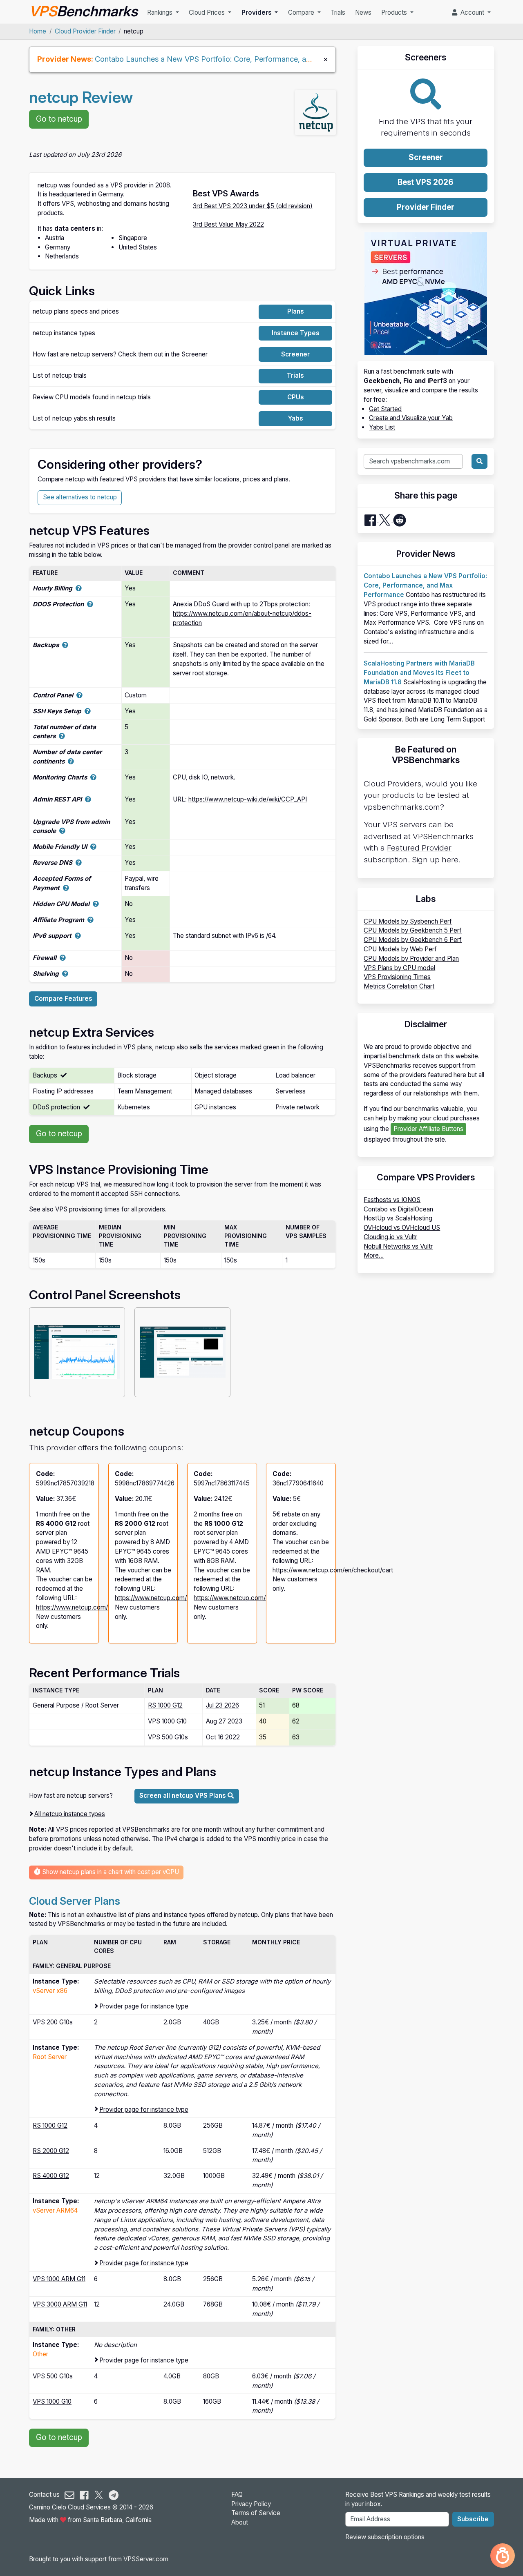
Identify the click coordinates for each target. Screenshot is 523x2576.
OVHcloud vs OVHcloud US (402, 1228)
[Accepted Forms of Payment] (66, 888)
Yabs (296, 418)
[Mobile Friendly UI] (93, 847)
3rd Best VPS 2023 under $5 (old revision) (253, 206)
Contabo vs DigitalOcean (398, 1209)
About (240, 2522)
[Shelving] (65, 974)
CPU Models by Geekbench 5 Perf (413, 930)
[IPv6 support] (78, 936)
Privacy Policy (251, 2504)
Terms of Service (256, 2513)
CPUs (296, 397)
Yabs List (382, 427)
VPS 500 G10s (168, 1737)
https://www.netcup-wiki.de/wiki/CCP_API (248, 799)
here (450, 860)
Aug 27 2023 (224, 1721)
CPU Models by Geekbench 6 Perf (413, 940)
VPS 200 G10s (53, 2022)
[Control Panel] (79, 695)
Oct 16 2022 (223, 1737)
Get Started (385, 409)
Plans (296, 311)
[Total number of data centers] (62, 736)
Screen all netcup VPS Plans (183, 1796)
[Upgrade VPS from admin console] (62, 831)
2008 (163, 185)
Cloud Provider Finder (85, 31)
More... (374, 1255)
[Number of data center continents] (71, 761)
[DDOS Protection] (90, 604)
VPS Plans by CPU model (399, 968)
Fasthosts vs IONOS (392, 1200)
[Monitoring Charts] (93, 777)
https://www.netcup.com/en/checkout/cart (96, 1607)
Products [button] (395, 12)
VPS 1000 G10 (167, 1721)
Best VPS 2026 (426, 182)
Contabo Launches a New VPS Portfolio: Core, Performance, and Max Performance (236, 59)
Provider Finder (426, 207)
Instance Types (296, 333)
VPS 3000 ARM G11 (60, 2304)
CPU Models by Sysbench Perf (408, 921)
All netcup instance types (70, 1814)
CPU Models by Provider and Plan (411, 958)
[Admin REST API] (88, 799)
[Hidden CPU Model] (96, 904)
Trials (338, 12)
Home (38, 31)
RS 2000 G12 (51, 2151)
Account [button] (472, 12)
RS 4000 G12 (51, 2176)
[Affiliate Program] (91, 920)
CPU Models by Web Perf (400, 949)
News (363, 12)
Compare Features (63, 999)
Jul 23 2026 (222, 1705)
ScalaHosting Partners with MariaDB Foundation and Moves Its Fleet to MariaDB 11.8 (419, 673)
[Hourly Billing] (79, 588)
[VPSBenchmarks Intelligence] (503, 2556)
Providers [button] (257, 12)
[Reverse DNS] (79, 863)
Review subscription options (385, 2537)
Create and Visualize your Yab (411, 418)
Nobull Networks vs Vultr (398, 1246)
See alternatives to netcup (80, 497)
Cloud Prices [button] (208, 12)
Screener (295, 354)
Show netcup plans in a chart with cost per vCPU (110, 1872)
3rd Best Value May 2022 (228, 224)
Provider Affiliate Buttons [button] (428, 1129)
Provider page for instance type (144, 2006)
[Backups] (65, 645)
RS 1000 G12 (165, 1705)
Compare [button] (302, 12)
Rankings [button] (161, 12)
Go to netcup (59, 119)
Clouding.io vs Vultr (390, 1237)
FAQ (237, 2495)
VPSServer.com (146, 2559)
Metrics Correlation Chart (399, 986)
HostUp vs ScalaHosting (398, 1218)
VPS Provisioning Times (397, 977)
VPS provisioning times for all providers (110, 1209)
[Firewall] (63, 958)
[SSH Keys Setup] (88, 711)
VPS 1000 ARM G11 (59, 2279)
